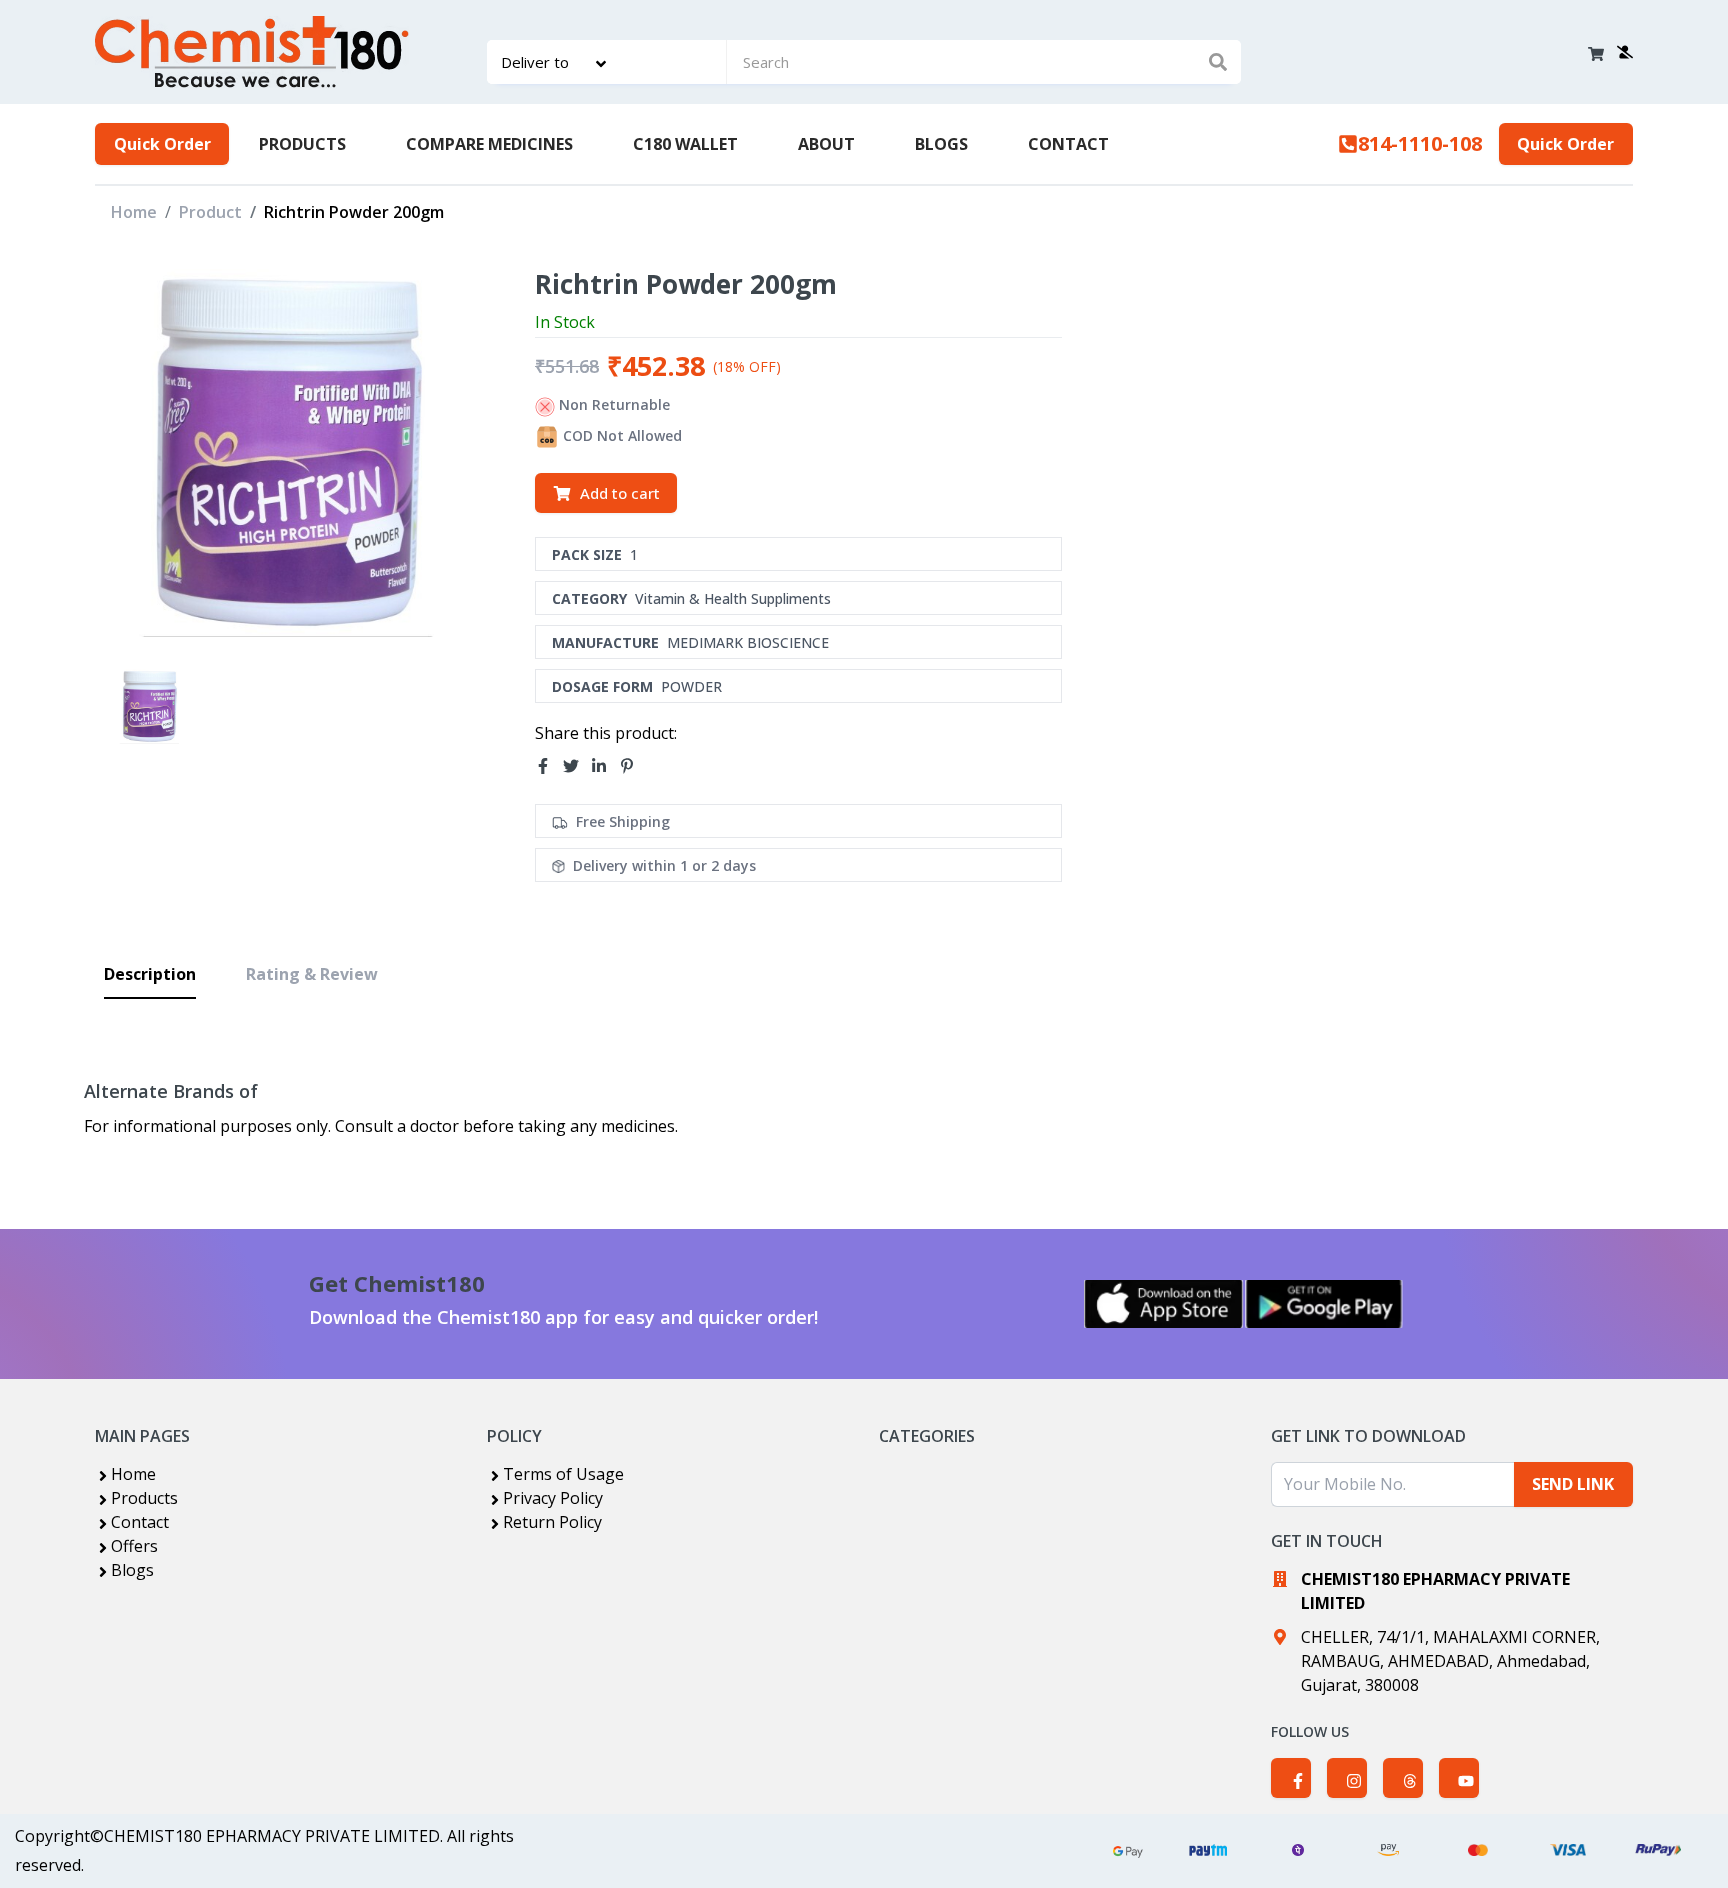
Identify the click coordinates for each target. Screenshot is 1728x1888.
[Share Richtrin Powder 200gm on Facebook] (549, 766)
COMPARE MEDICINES (489, 144)
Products (144, 1498)
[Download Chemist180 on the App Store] (1164, 1304)
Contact (140, 1522)
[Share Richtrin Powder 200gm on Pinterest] (633, 766)
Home (134, 212)
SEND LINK (1573, 1484)
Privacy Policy (553, 1498)
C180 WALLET (685, 144)
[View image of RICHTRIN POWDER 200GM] (149, 706)
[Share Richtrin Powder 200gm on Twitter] (577, 766)
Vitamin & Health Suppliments (733, 598)
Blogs (132, 1570)
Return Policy (552, 1522)
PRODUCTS (302, 144)
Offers (134, 1546)
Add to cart (620, 493)
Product (210, 212)
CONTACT (1068, 144)
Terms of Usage (563, 1474)
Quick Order (162, 144)
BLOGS (941, 144)
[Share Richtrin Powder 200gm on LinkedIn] (605, 766)
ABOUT (826, 144)
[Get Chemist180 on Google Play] (1324, 1304)
